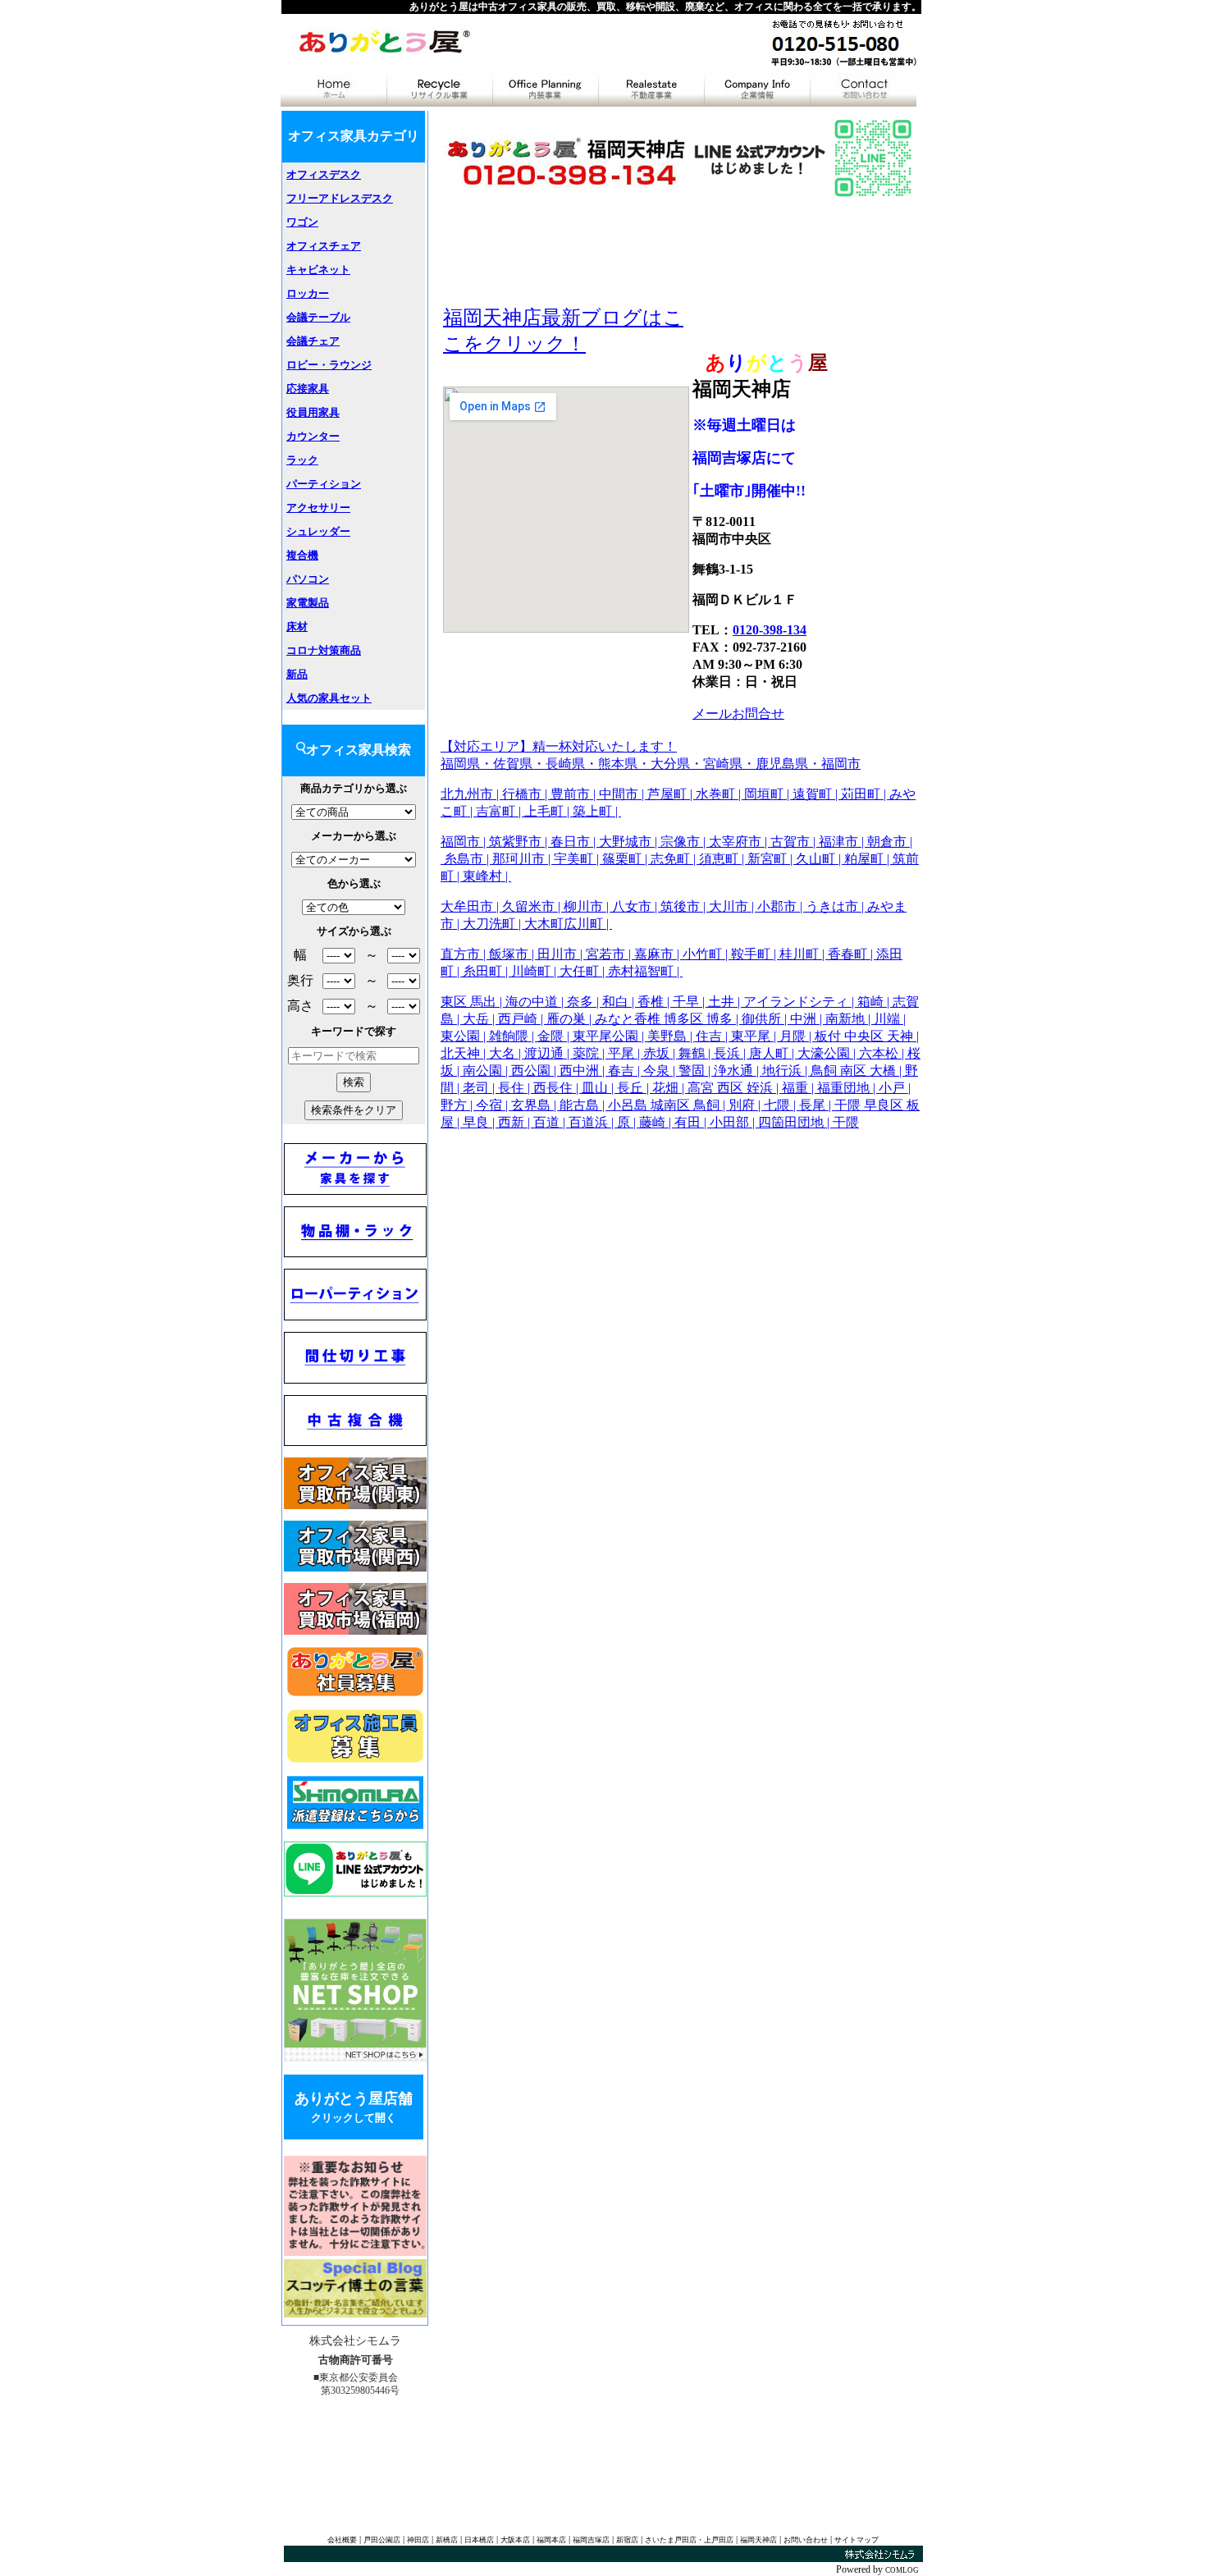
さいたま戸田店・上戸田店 (689, 2540)
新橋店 (447, 2540)
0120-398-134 (770, 630)
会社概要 (342, 2540)
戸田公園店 (382, 2540)
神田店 (418, 2540)
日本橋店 (479, 2540)
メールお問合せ (738, 714)
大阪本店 (515, 2540)
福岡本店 (551, 2540)
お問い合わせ (806, 2540)
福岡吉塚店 (591, 2540)
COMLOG (902, 2570)
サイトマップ (857, 2540)
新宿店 (627, 2540)
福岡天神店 (758, 2540)
